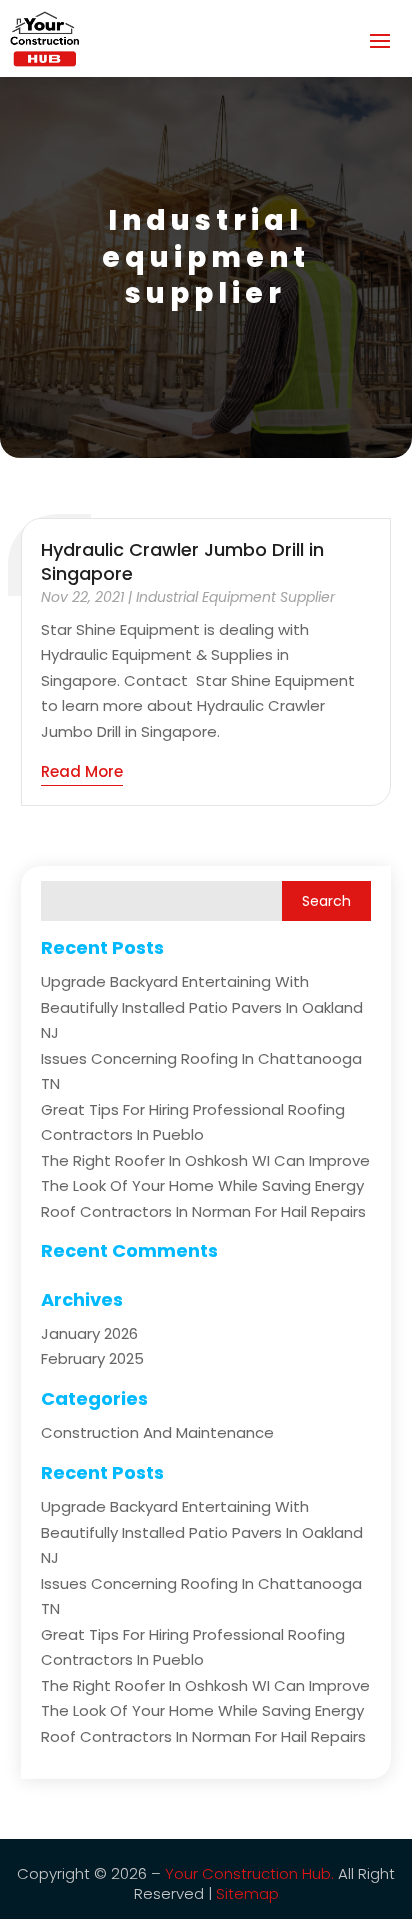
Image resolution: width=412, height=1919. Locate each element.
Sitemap (247, 1893)
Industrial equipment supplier (235, 597)
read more (82, 771)
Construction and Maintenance (157, 1432)
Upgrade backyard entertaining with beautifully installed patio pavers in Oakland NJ (202, 1007)
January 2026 (89, 1333)
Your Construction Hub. (249, 1873)
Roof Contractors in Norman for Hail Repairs (203, 1211)
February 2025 (92, 1358)
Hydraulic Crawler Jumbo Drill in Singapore (182, 561)
